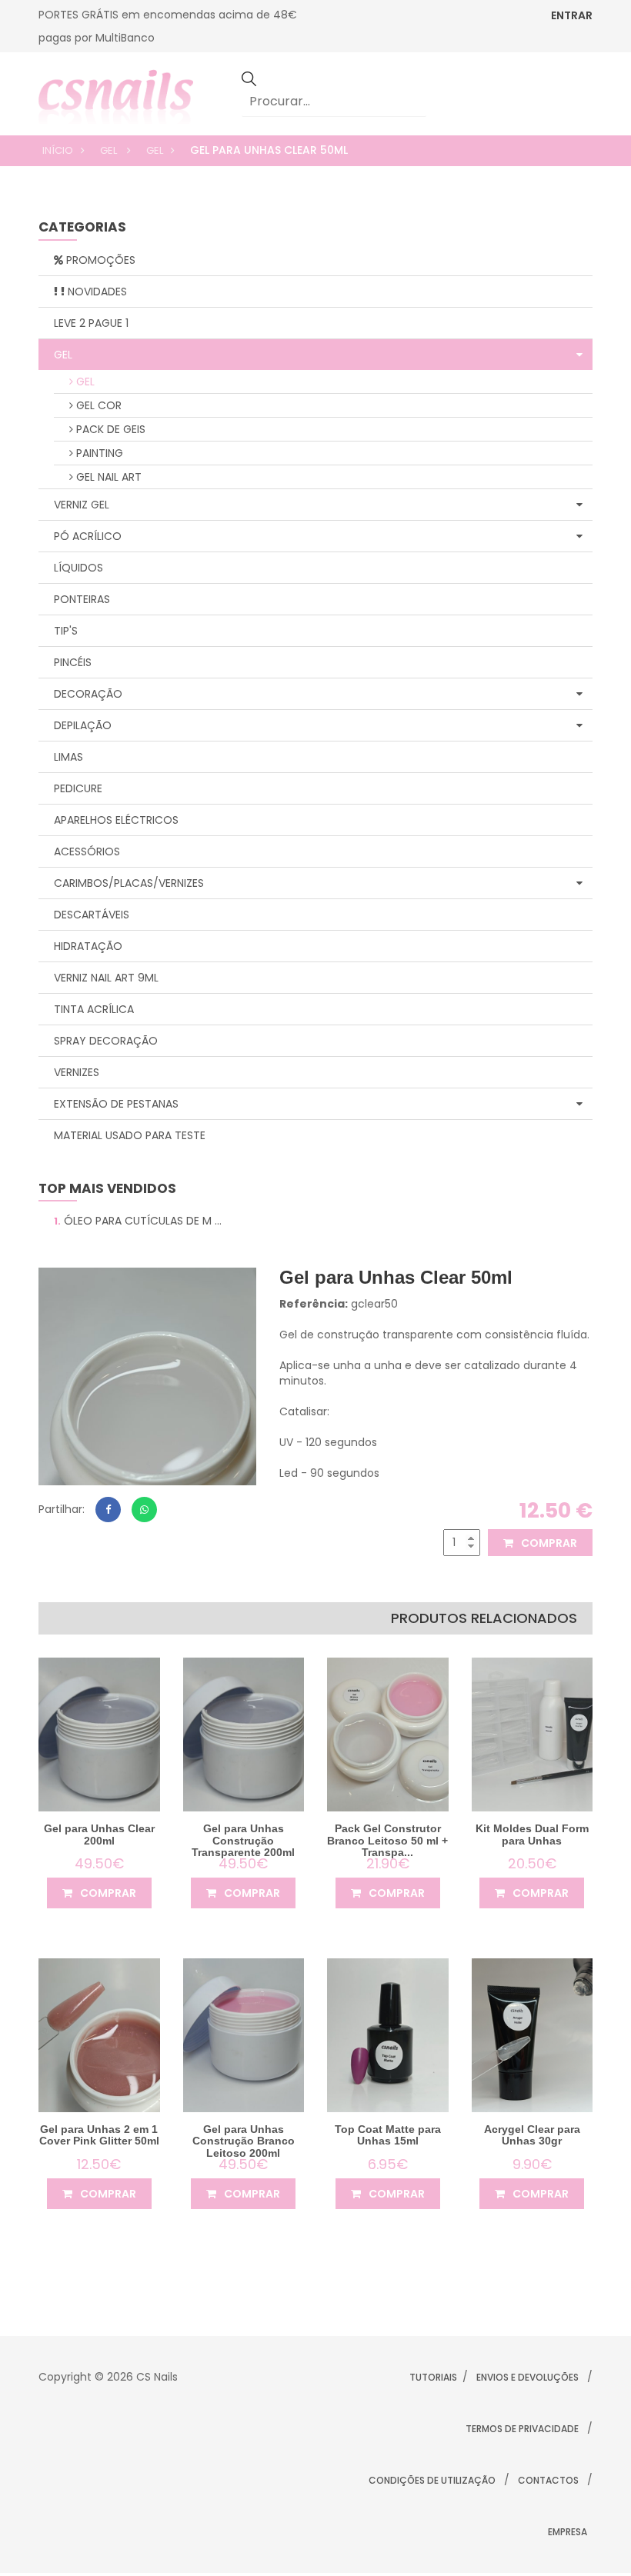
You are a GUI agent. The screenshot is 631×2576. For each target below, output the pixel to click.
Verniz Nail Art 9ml (106, 978)
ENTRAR (572, 15)
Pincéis (73, 662)
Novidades (96, 292)
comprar (548, 1543)
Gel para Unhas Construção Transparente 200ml (243, 1840)
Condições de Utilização (432, 2480)
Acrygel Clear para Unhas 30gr (532, 2135)
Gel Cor (97, 405)
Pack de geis (109, 429)
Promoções (99, 260)
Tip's (66, 631)
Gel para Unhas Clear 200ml (99, 1834)
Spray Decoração (106, 1041)
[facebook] (108, 1510)
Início (58, 150)
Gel (110, 150)
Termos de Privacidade (522, 2429)
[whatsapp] (144, 1510)
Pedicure (78, 788)
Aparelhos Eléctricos (116, 820)
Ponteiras (82, 599)
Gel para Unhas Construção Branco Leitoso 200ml (244, 2141)
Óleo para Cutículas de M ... (138, 1221)
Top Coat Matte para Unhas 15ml (388, 2135)
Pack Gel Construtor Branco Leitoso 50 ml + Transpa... (387, 1840)
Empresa (568, 2532)
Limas (68, 757)
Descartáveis (92, 915)
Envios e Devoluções (528, 2377)
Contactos (548, 2480)
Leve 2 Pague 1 (91, 323)
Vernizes (77, 1072)
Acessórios (87, 851)
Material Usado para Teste (130, 1135)
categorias (82, 228)
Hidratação (88, 946)
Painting (98, 453)
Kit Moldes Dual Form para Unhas (532, 1834)
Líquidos (78, 568)
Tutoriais (433, 2377)
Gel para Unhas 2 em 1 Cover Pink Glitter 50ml (99, 2135)
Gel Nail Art (107, 477)
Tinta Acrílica (94, 1009)
